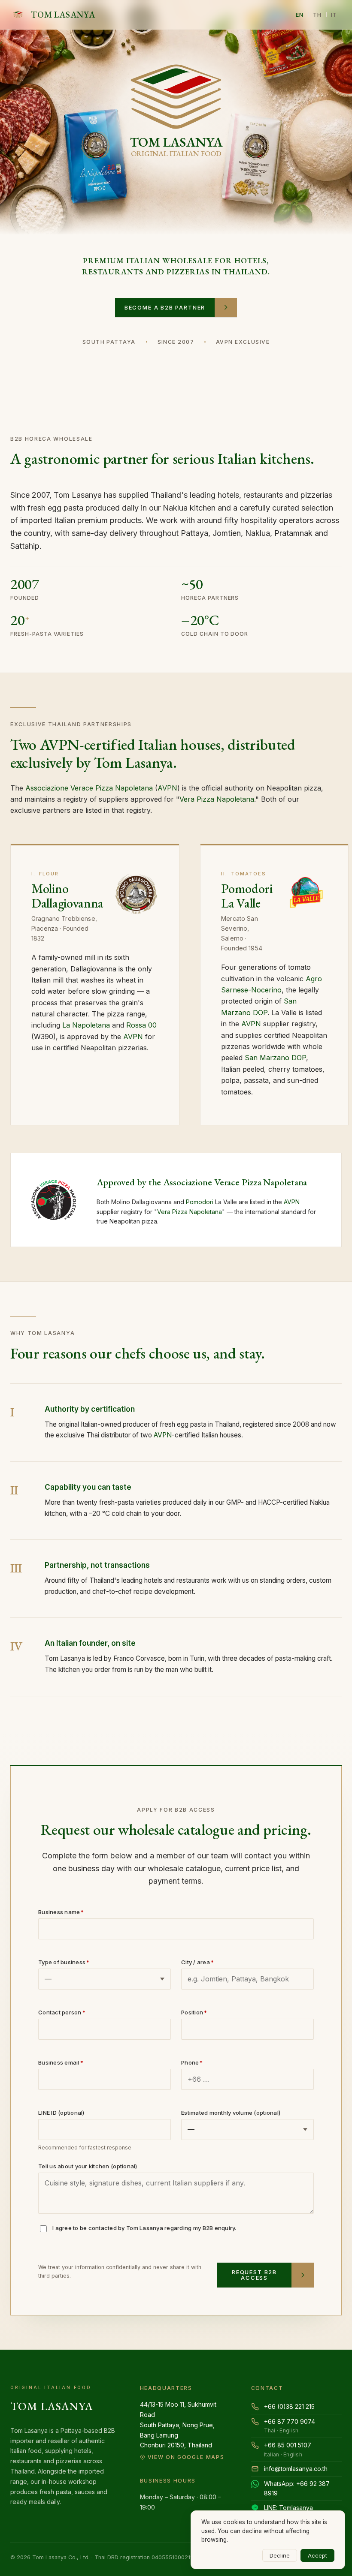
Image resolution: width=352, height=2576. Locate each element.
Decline (280, 2555)
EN (300, 15)
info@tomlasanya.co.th (296, 2469)
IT (334, 15)
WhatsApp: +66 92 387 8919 (297, 2488)
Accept (317, 2555)
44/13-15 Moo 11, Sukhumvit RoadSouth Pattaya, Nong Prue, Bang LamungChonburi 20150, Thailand (182, 2430)
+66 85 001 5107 (288, 2450)
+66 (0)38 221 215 (289, 2406)
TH (317, 15)
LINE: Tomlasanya (288, 2508)
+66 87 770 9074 (290, 2426)
